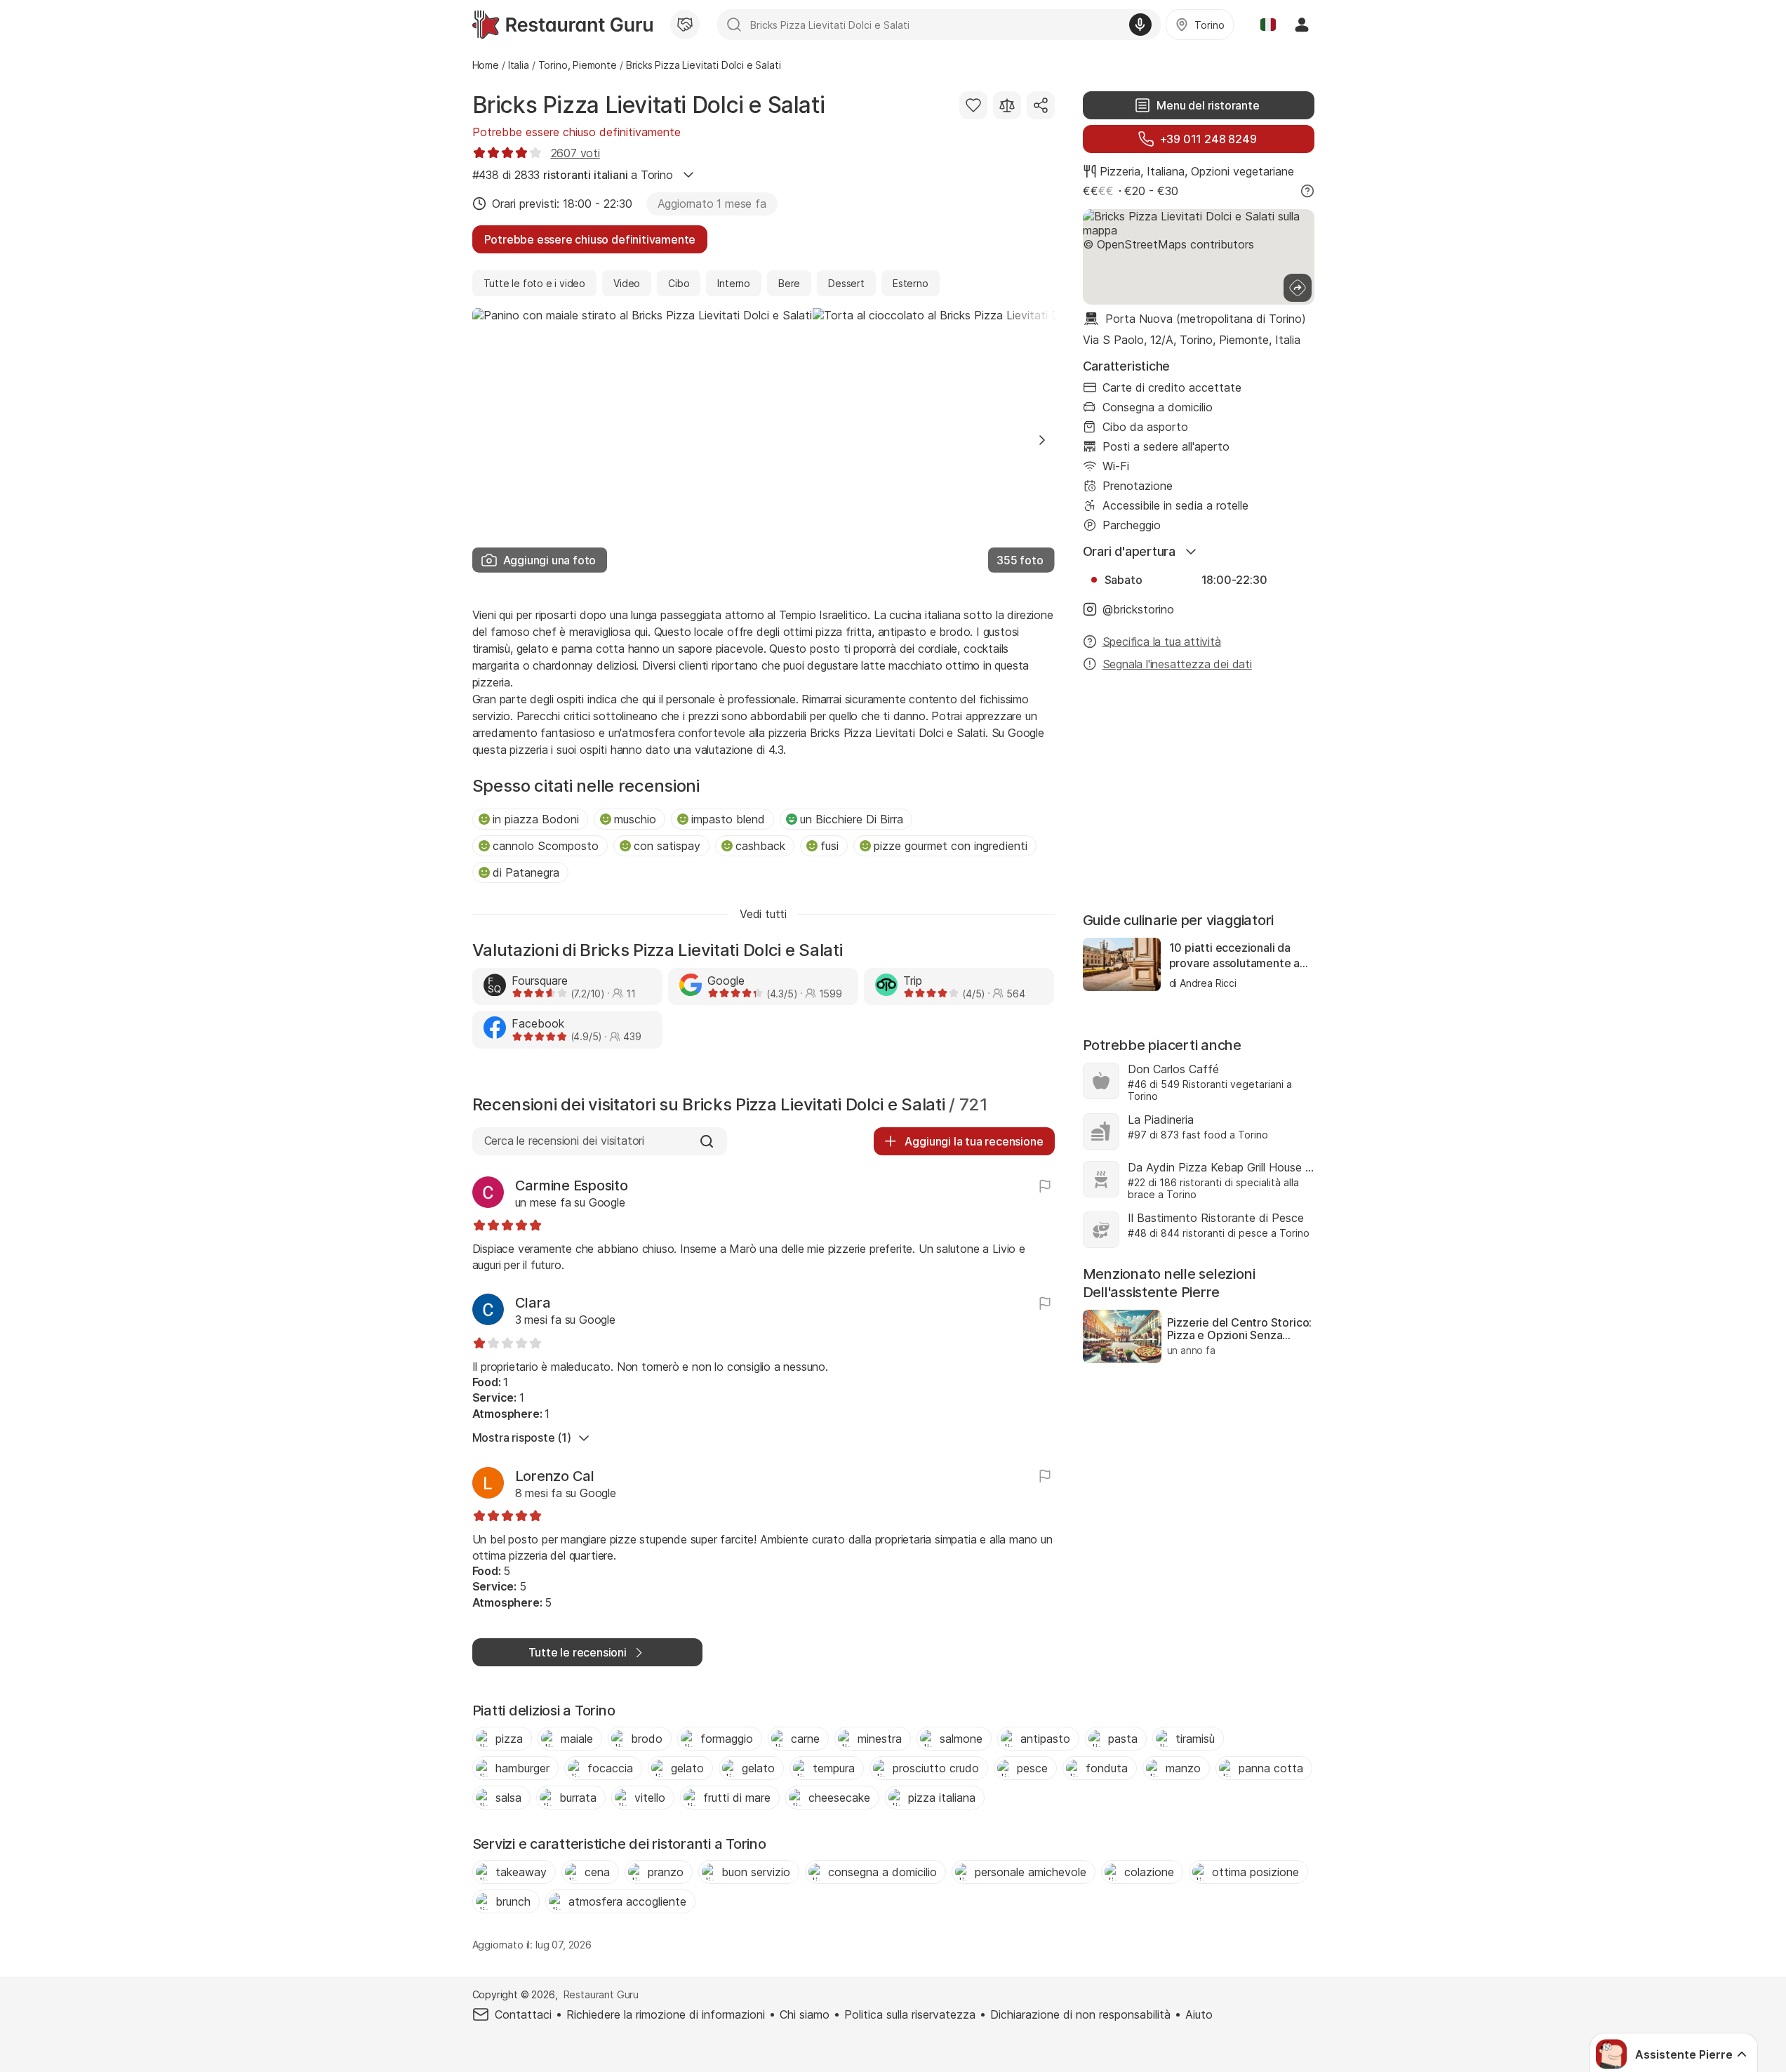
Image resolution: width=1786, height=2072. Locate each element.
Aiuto (1199, 2014)
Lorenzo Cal (555, 1476)
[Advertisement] (1199, 793)
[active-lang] (1268, 25)
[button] (1042, 440)
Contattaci (523, 2014)
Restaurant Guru (601, 1994)
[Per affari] (685, 25)
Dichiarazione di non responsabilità (1080, 2014)
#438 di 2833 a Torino (573, 175)
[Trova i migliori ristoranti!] (562, 25)
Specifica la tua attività (1162, 642)
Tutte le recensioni (578, 1652)
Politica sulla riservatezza (910, 2014)
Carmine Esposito (572, 1186)
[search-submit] (734, 25)
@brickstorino (1138, 609)
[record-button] (1140, 25)
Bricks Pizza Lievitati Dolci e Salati (649, 105)
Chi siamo (805, 2014)
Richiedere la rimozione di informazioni (666, 2014)
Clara (533, 1303)
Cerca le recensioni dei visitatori (564, 1141)
